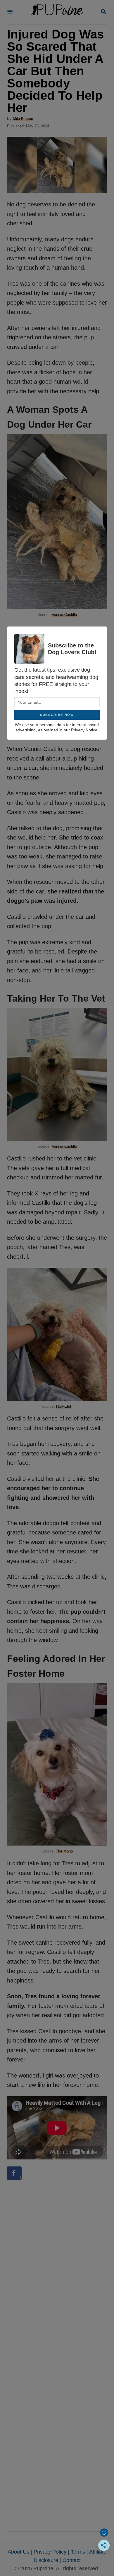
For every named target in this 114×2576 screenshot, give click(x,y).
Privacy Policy (50, 2552)
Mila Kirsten (23, 118)
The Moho (64, 1851)
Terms (78, 2552)
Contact (72, 2560)
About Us (18, 2552)
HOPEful (64, 1406)
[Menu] (10, 12)
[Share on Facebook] (14, 2173)
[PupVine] (56, 12)
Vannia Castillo (64, 615)
